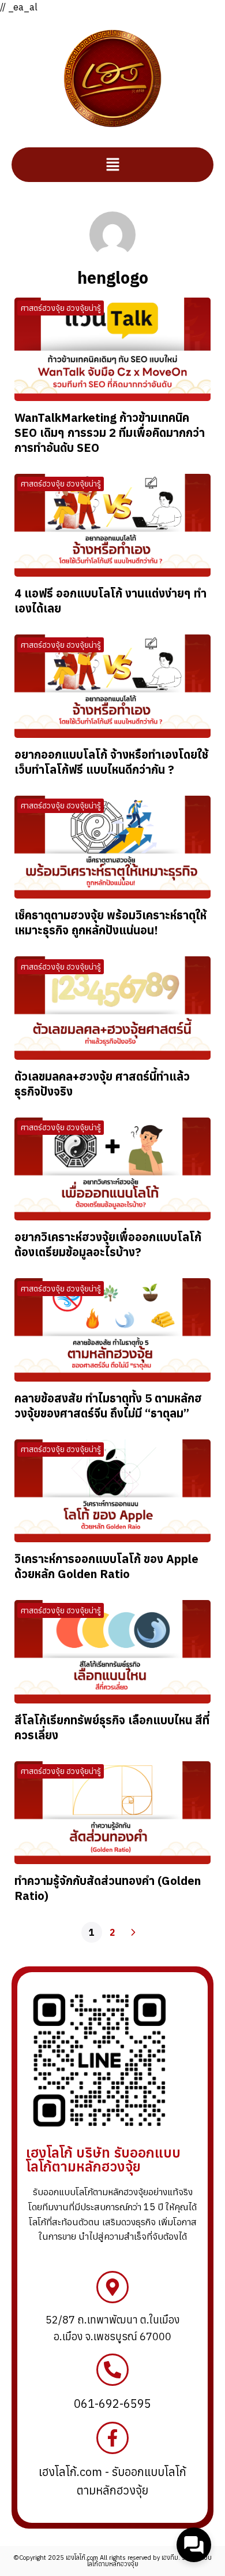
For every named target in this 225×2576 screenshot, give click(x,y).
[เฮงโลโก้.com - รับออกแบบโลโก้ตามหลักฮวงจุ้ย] (112, 2438)
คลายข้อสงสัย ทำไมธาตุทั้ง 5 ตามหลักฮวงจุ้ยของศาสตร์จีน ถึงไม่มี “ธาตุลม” (108, 1406)
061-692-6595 (112, 2404)
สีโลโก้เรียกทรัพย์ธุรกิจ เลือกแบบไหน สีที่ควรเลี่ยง (112, 1727)
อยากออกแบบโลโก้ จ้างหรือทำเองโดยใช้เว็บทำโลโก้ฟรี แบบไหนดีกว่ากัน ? (111, 762)
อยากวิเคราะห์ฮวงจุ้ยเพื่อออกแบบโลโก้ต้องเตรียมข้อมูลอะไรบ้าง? (108, 1244)
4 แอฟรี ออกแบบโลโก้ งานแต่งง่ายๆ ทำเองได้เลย (110, 601)
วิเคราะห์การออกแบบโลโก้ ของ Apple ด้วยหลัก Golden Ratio (106, 1566)
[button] (112, 165)
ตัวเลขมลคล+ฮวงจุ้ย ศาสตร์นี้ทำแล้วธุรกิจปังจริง (102, 1084)
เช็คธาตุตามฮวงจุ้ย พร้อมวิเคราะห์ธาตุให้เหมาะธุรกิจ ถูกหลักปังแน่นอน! (110, 923)
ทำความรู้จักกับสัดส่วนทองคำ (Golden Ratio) (108, 1888)
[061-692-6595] (112, 2370)
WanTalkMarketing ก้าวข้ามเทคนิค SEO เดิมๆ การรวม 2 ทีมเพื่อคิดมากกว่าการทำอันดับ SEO (110, 433)
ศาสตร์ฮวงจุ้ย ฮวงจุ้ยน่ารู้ (61, 308)
